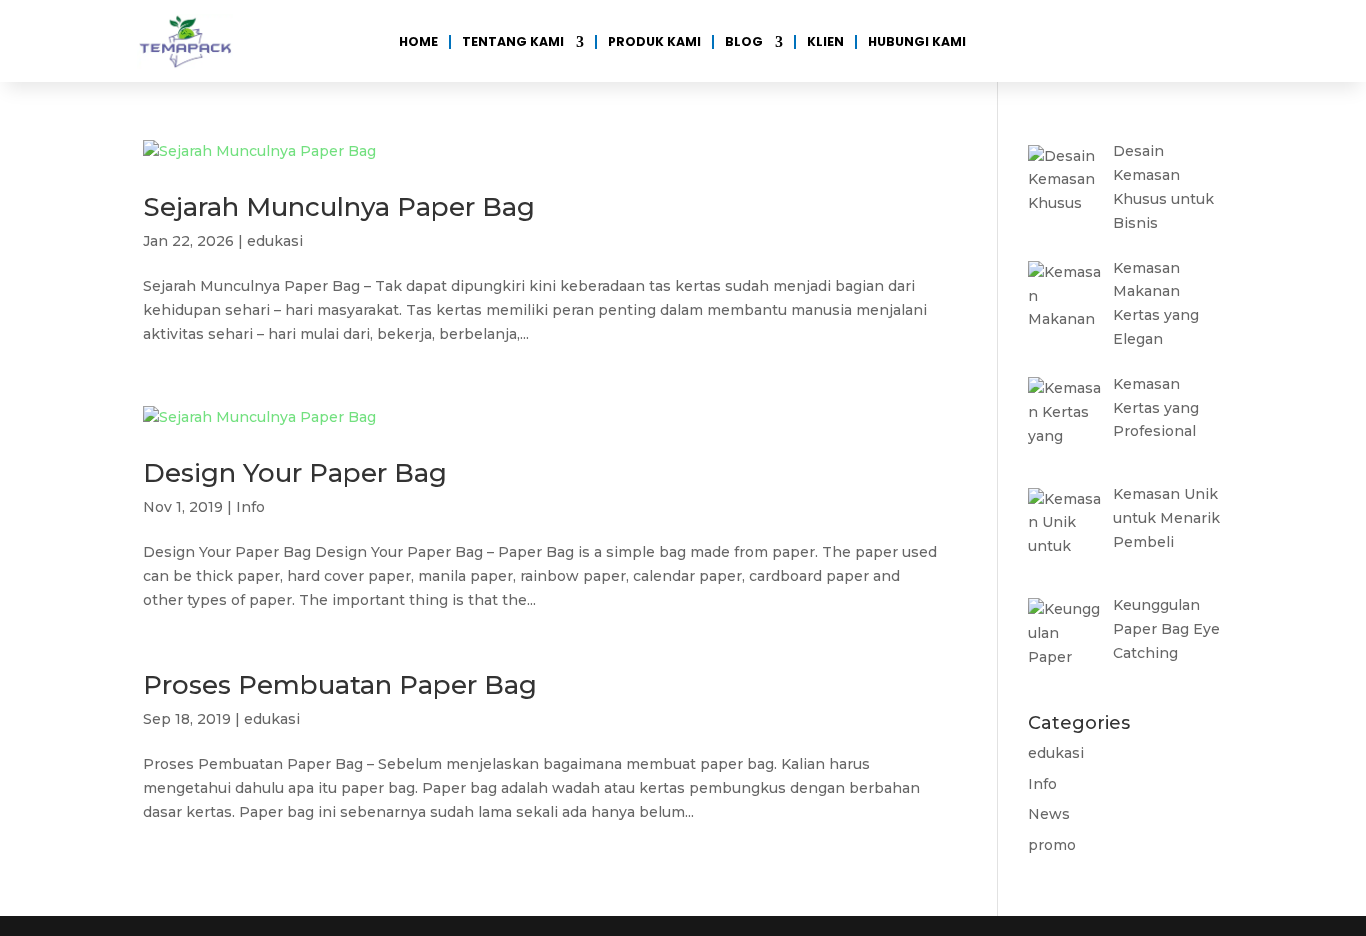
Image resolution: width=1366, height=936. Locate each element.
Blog (744, 42)
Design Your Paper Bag (295, 473)
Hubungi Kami (917, 42)
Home (418, 42)
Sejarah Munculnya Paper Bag (339, 207)
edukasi (275, 241)
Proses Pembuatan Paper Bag (340, 685)
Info (250, 507)
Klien (825, 42)
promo (1052, 845)
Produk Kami (654, 42)
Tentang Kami (513, 42)
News (1049, 814)
